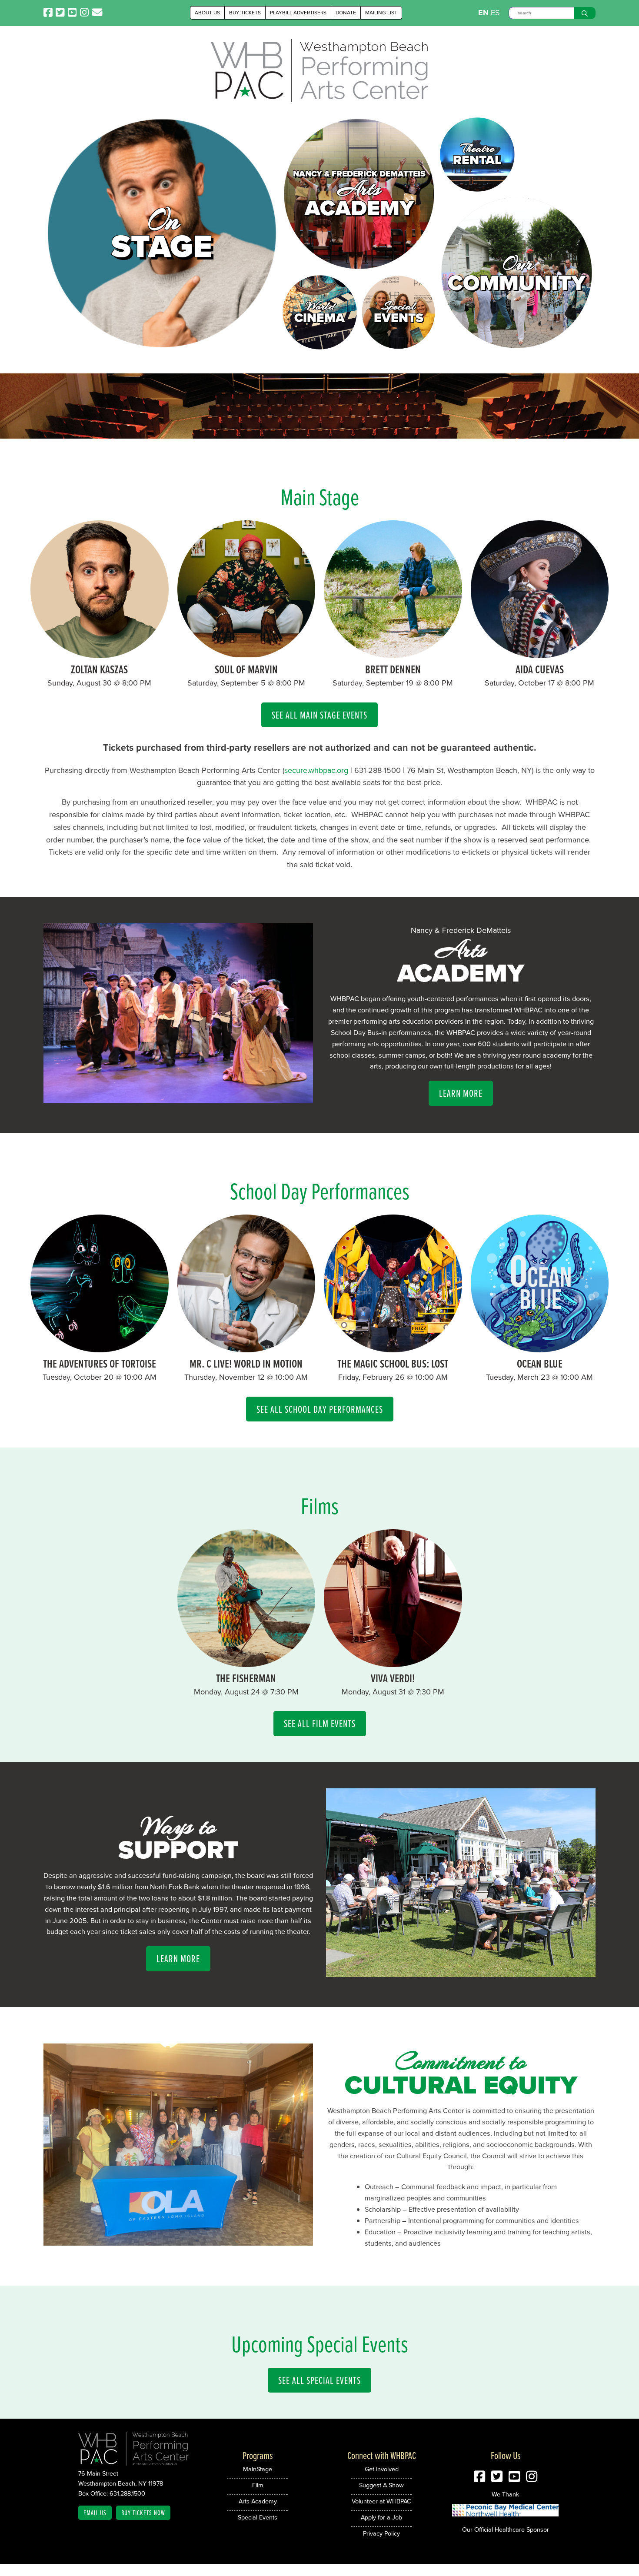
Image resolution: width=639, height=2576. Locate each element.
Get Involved (382, 2469)
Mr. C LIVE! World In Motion (246, 1363)
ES (495, 13)
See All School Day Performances (320, 1409)
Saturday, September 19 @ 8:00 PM (393, 683)
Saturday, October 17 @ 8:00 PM (539, 683)
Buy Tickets (245, 13)
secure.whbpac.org (316, 770)
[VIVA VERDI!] (393, 1664)
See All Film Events (320, 1723)
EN (483, 13)
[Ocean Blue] (540, 1350)
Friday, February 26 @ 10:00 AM (393, 1377)
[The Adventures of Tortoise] (100, 1350)
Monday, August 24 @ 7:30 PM (246, 1692)
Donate (346, 13)
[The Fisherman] (246, 1664)
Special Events (258, 2517)
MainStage (258, 2469)
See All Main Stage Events (319, 715)
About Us (207, 13)
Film (258, 2485)
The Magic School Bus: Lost (393, 1363)
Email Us (95, 2513)
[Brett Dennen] (393, 656)
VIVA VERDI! (393, 1678)
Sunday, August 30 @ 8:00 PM (99, 683)
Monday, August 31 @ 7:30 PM (393, 1692)
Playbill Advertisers (298, 13)
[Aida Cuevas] (540, 656)
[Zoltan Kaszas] (100, 656)
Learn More (461, 1093)
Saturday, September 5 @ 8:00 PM (246, 683)
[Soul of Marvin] (246, 656)
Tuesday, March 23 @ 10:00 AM (539, 1377)
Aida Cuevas (540, 669)
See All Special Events (319, 2380)
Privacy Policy (381, 2533)
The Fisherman (246, 1678)
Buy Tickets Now (143, 2513)
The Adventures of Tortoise (100, 1363)
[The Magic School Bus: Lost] (393, 1350)
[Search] (585, 13)
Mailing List (381, 13)
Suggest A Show (381, 2485)
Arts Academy (258, 2501)
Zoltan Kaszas (99, 669)
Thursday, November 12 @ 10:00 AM (246, 1377)
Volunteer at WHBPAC (381, 2501)
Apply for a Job (381, 2517)
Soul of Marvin (246, 669)
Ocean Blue (540, 1363)
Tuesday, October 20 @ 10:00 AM (100, 1377)
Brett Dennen (393, 669)
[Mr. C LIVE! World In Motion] (246, 1350)
